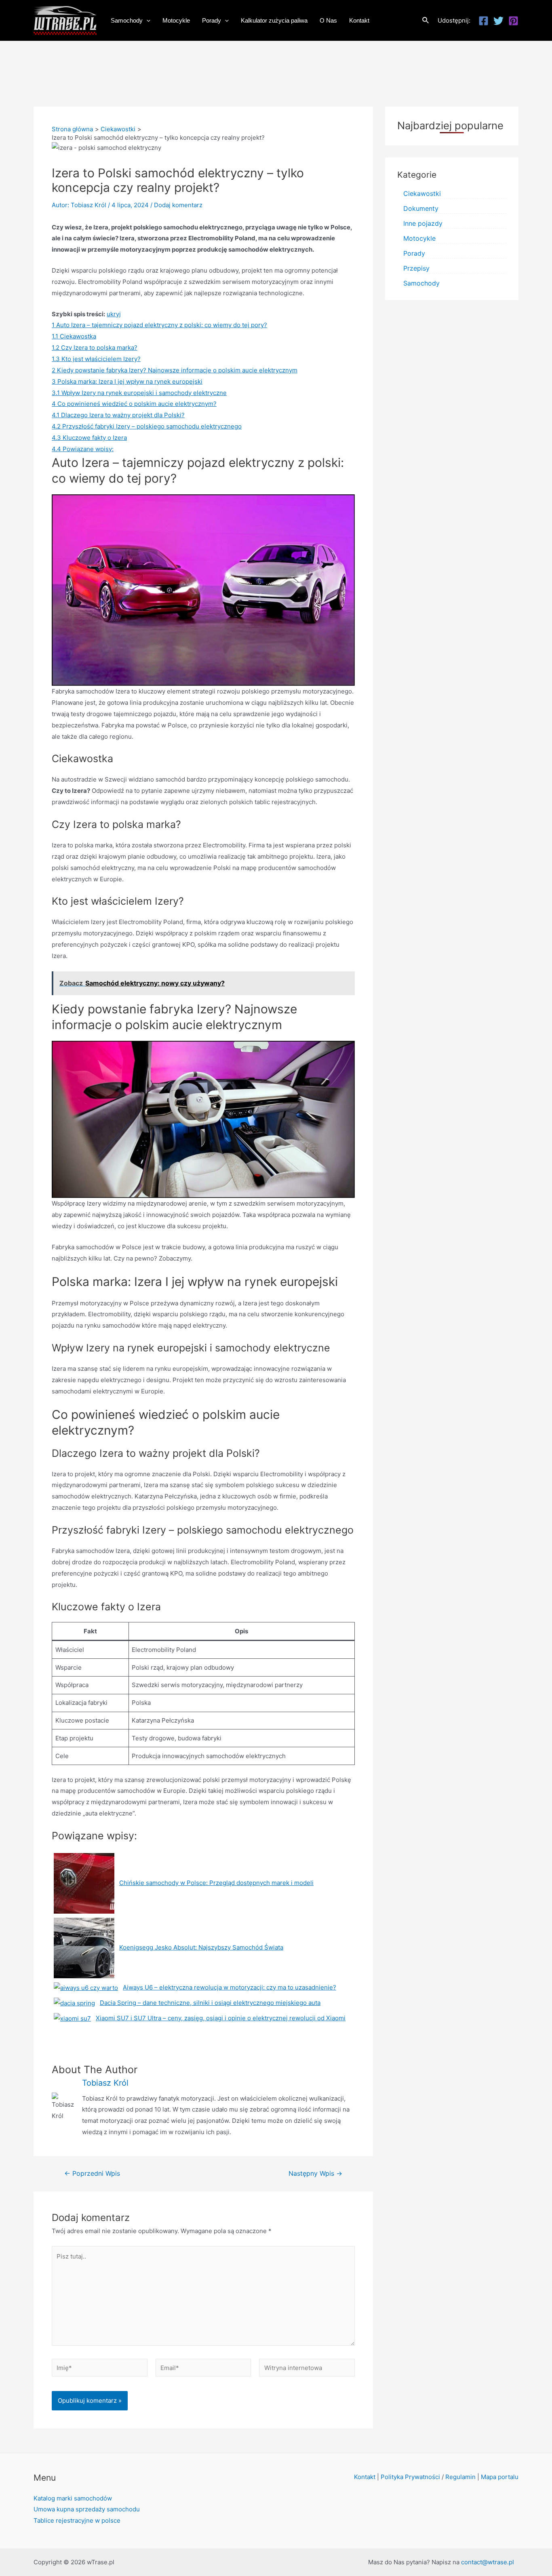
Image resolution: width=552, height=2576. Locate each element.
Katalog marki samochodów (73, 2498)
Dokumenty (421, 208)
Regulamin (460, 2477)
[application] (146, 21)
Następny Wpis (315, 2174)
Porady (414, 253)
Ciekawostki (422, 193)
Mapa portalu (500, 2477)
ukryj (114, 314)
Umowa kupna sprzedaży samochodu (87, 2509)
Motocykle (419, 238)
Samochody (421, 283)
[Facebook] (484, 21)
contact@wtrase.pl (488, 2562)
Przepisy (416, 268)
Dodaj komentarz (178, 205)
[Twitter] (498, 21)
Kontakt (365, 2477)
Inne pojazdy (423, 223)
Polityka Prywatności (410, 2477)
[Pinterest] (513, 21)
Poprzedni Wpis (92, 2174)
